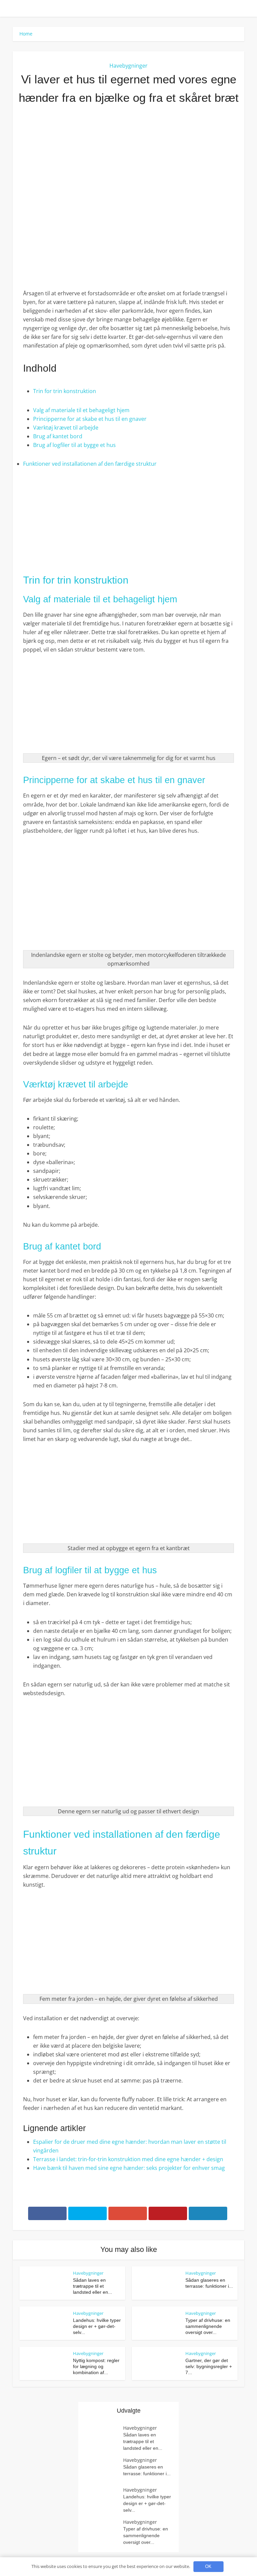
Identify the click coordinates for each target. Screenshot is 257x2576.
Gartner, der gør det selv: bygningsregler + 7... (209, 2366)
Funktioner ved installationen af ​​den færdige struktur (90, 464)
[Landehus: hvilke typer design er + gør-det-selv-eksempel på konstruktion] (104, 2499)
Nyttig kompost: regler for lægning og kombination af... (96, 2366)
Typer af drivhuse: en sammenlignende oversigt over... (208, 2326)
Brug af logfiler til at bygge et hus (74, 445)
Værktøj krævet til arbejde (66, 428)
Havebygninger (128, 66)
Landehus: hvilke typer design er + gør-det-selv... (97, 2326)
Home (26, 34)
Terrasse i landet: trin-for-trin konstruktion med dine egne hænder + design (128, 2159)
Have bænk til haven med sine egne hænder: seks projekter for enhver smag (129, 2168)
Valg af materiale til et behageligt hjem (81, 410)
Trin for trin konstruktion (65, 391)
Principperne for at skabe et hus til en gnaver (90, 419)
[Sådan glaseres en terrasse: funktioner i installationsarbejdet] (104, 2470)
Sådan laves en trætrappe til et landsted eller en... (93, 2286)
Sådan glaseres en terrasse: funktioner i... (147, 2470)
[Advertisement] (128, 164)
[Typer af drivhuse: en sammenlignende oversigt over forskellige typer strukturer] (104, 2532)
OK (208, 2566)
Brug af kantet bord (58, 436)
